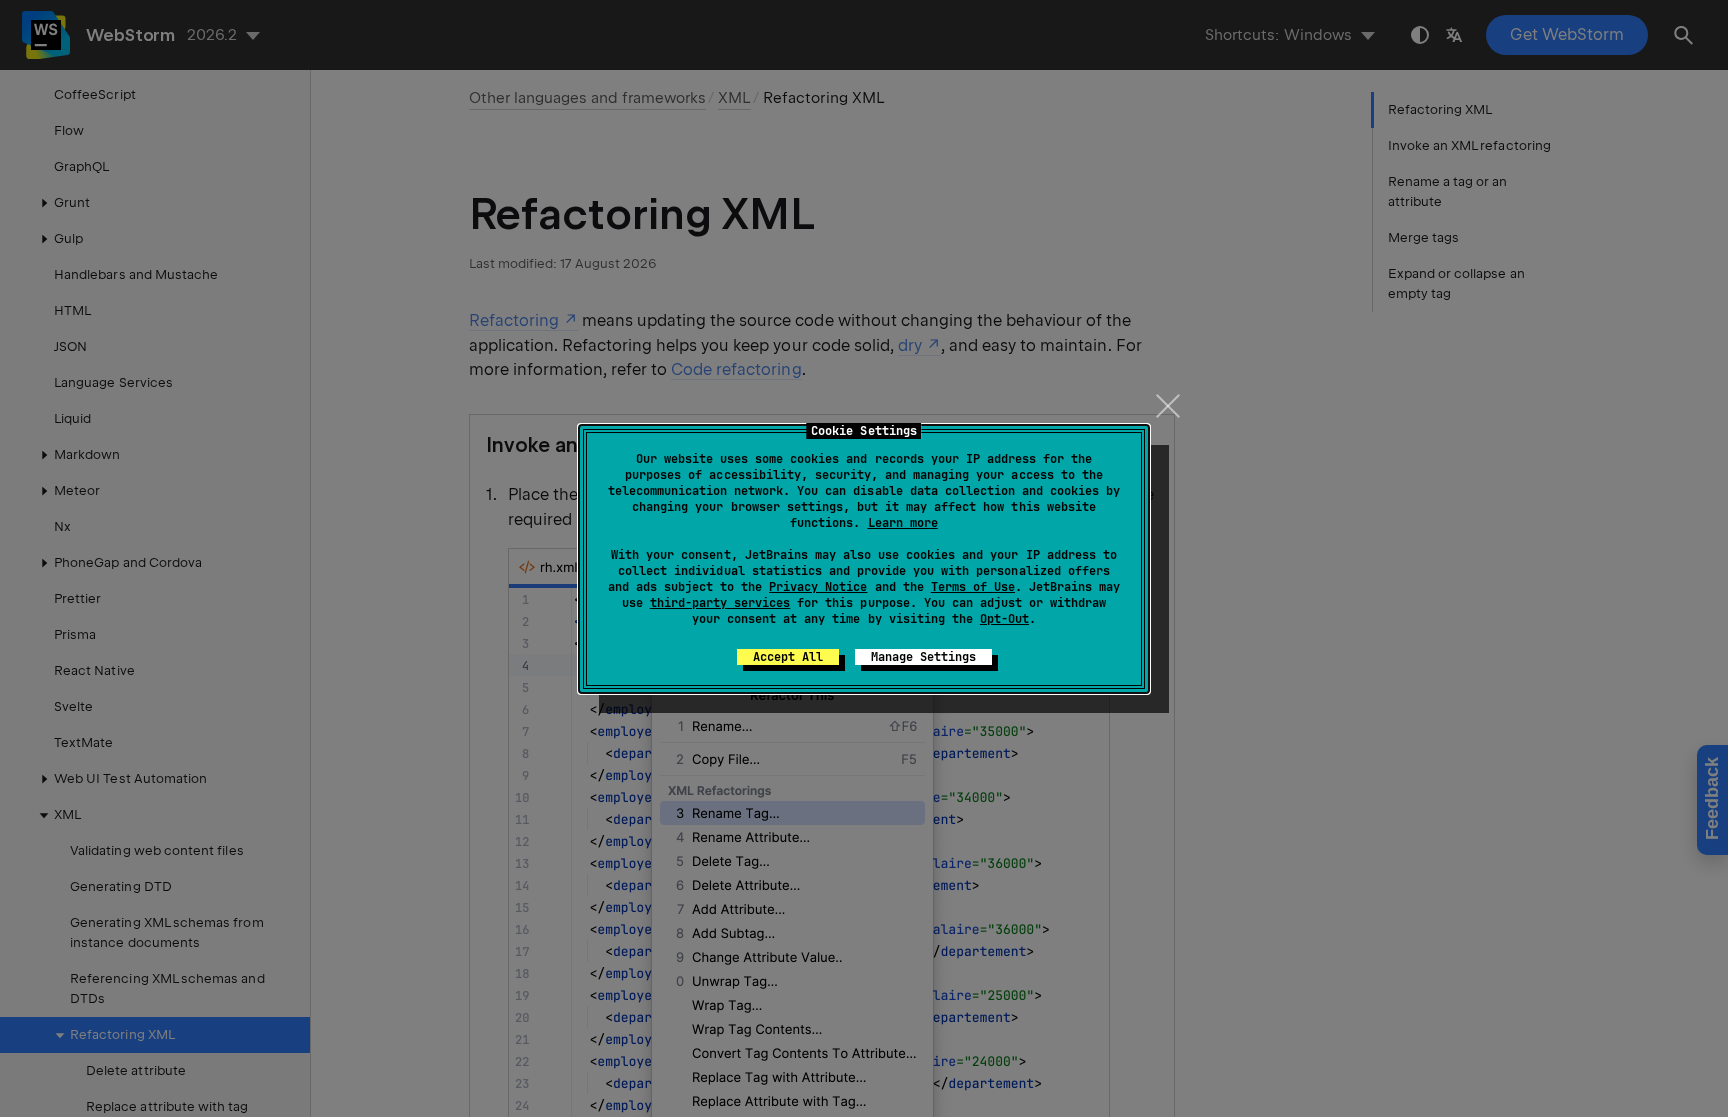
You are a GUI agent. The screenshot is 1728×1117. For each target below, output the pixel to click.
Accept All (788, 657)
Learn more (903, 523)
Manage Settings (923, 657)
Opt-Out (1004, 619)
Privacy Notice (818, 587)
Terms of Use (973, 587)
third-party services (720, 603)
